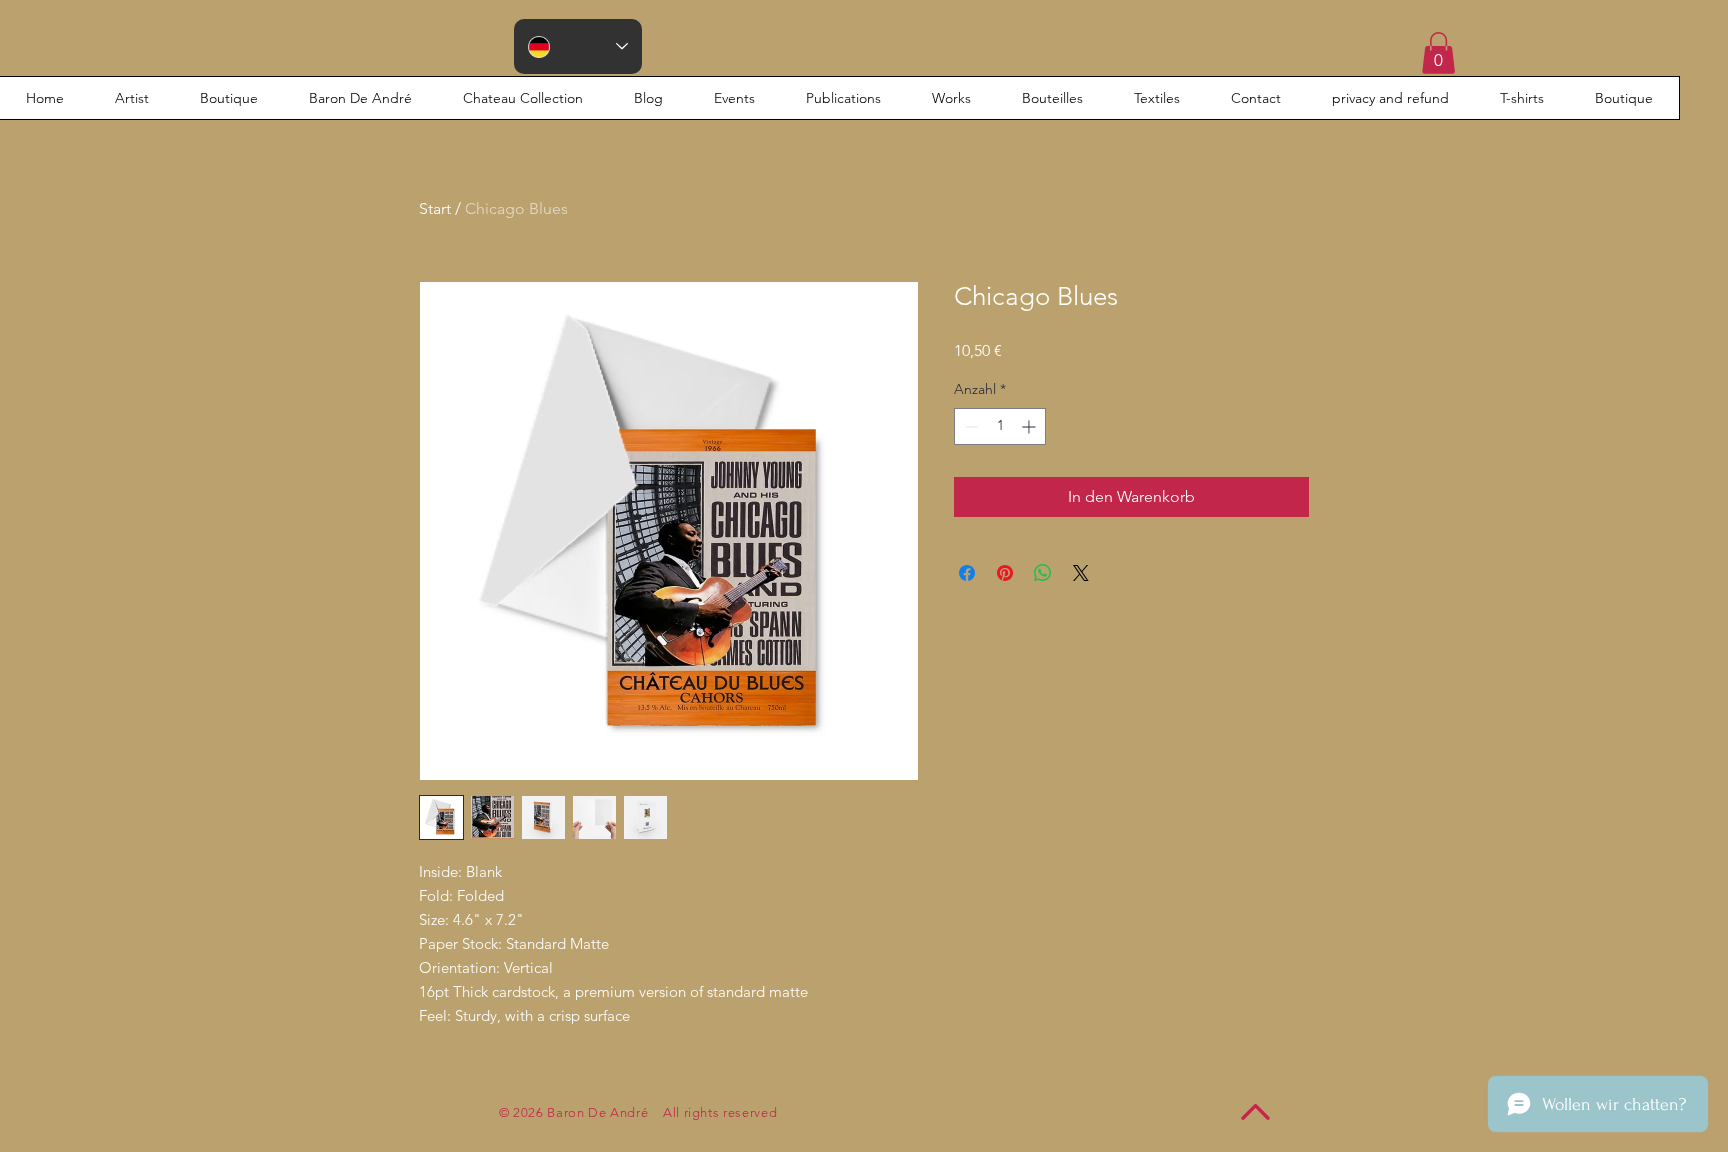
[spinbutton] (1000, 426)
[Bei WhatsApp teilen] (1043, 573)
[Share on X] (1081, 573)
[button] (1438, 53)
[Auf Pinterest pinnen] (1005, 573)
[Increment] (1030, 426)
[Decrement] (969, 426)
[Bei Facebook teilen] (967, 573)
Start (435, 208)
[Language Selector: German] (578, 46)
